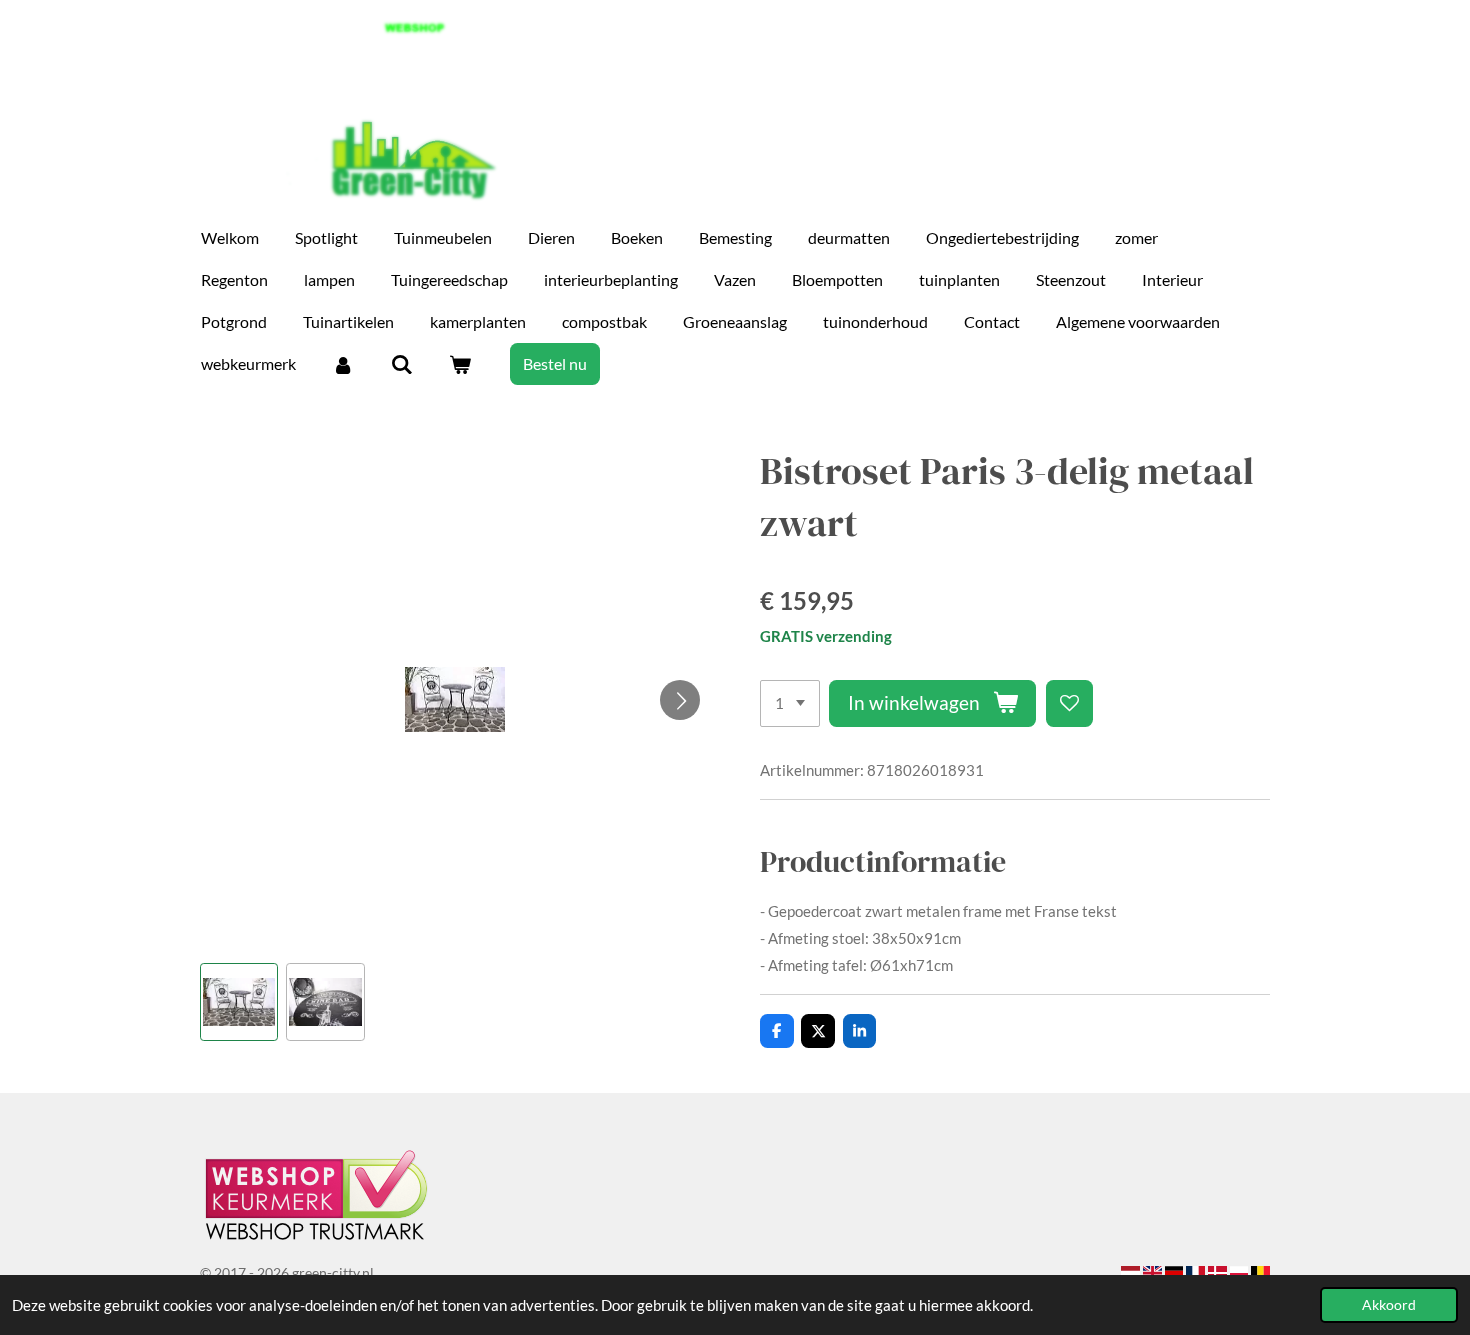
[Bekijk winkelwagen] (460, 364)
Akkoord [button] (1389, 1305)
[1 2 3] (790, 703)
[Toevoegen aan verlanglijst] (1069, 703)
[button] (239, 1002)
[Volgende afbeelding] (680, 700)
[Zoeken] (401, 364)
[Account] (343, 364)
